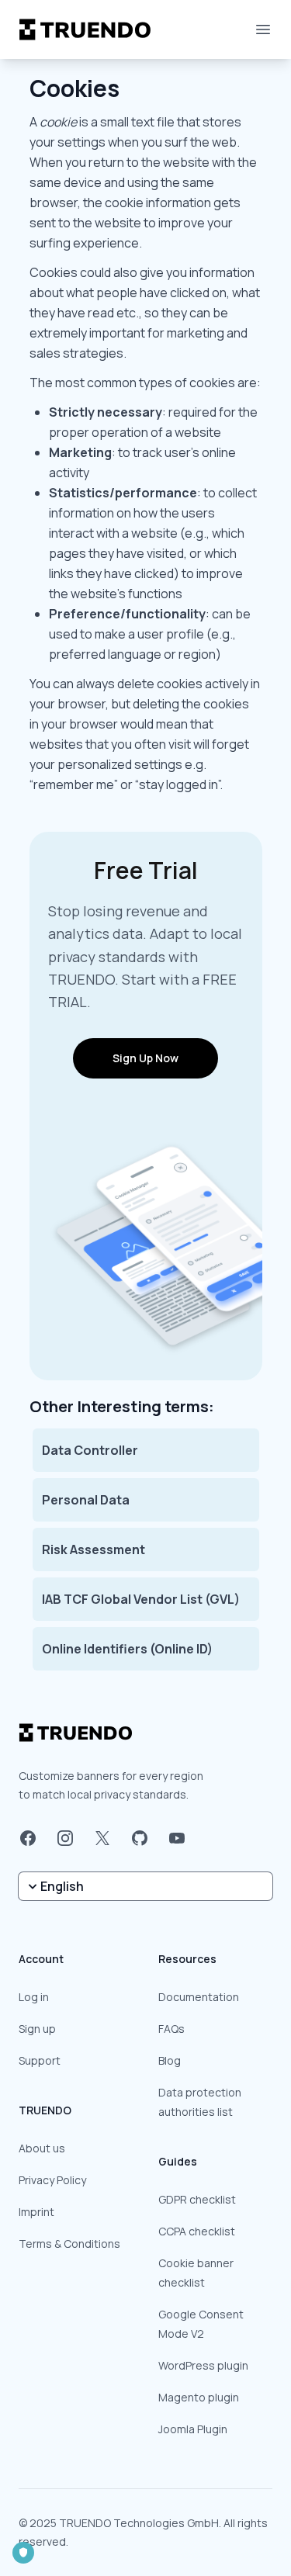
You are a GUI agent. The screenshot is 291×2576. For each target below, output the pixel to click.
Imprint (36, 2212)
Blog (170, 2060)
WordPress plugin (203, 2365)
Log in (34, 1997)
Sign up (37, 2029)
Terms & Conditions (69, 2244)
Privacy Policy (52, 2180)
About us (42, 2148)
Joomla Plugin (193, 2429)
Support (40, 2060)
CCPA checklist (197, 2231)
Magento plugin (199, 2397)
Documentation (199, 1997)
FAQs (171, 2029)
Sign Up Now (145, 1058)
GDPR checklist (197, 2199)
